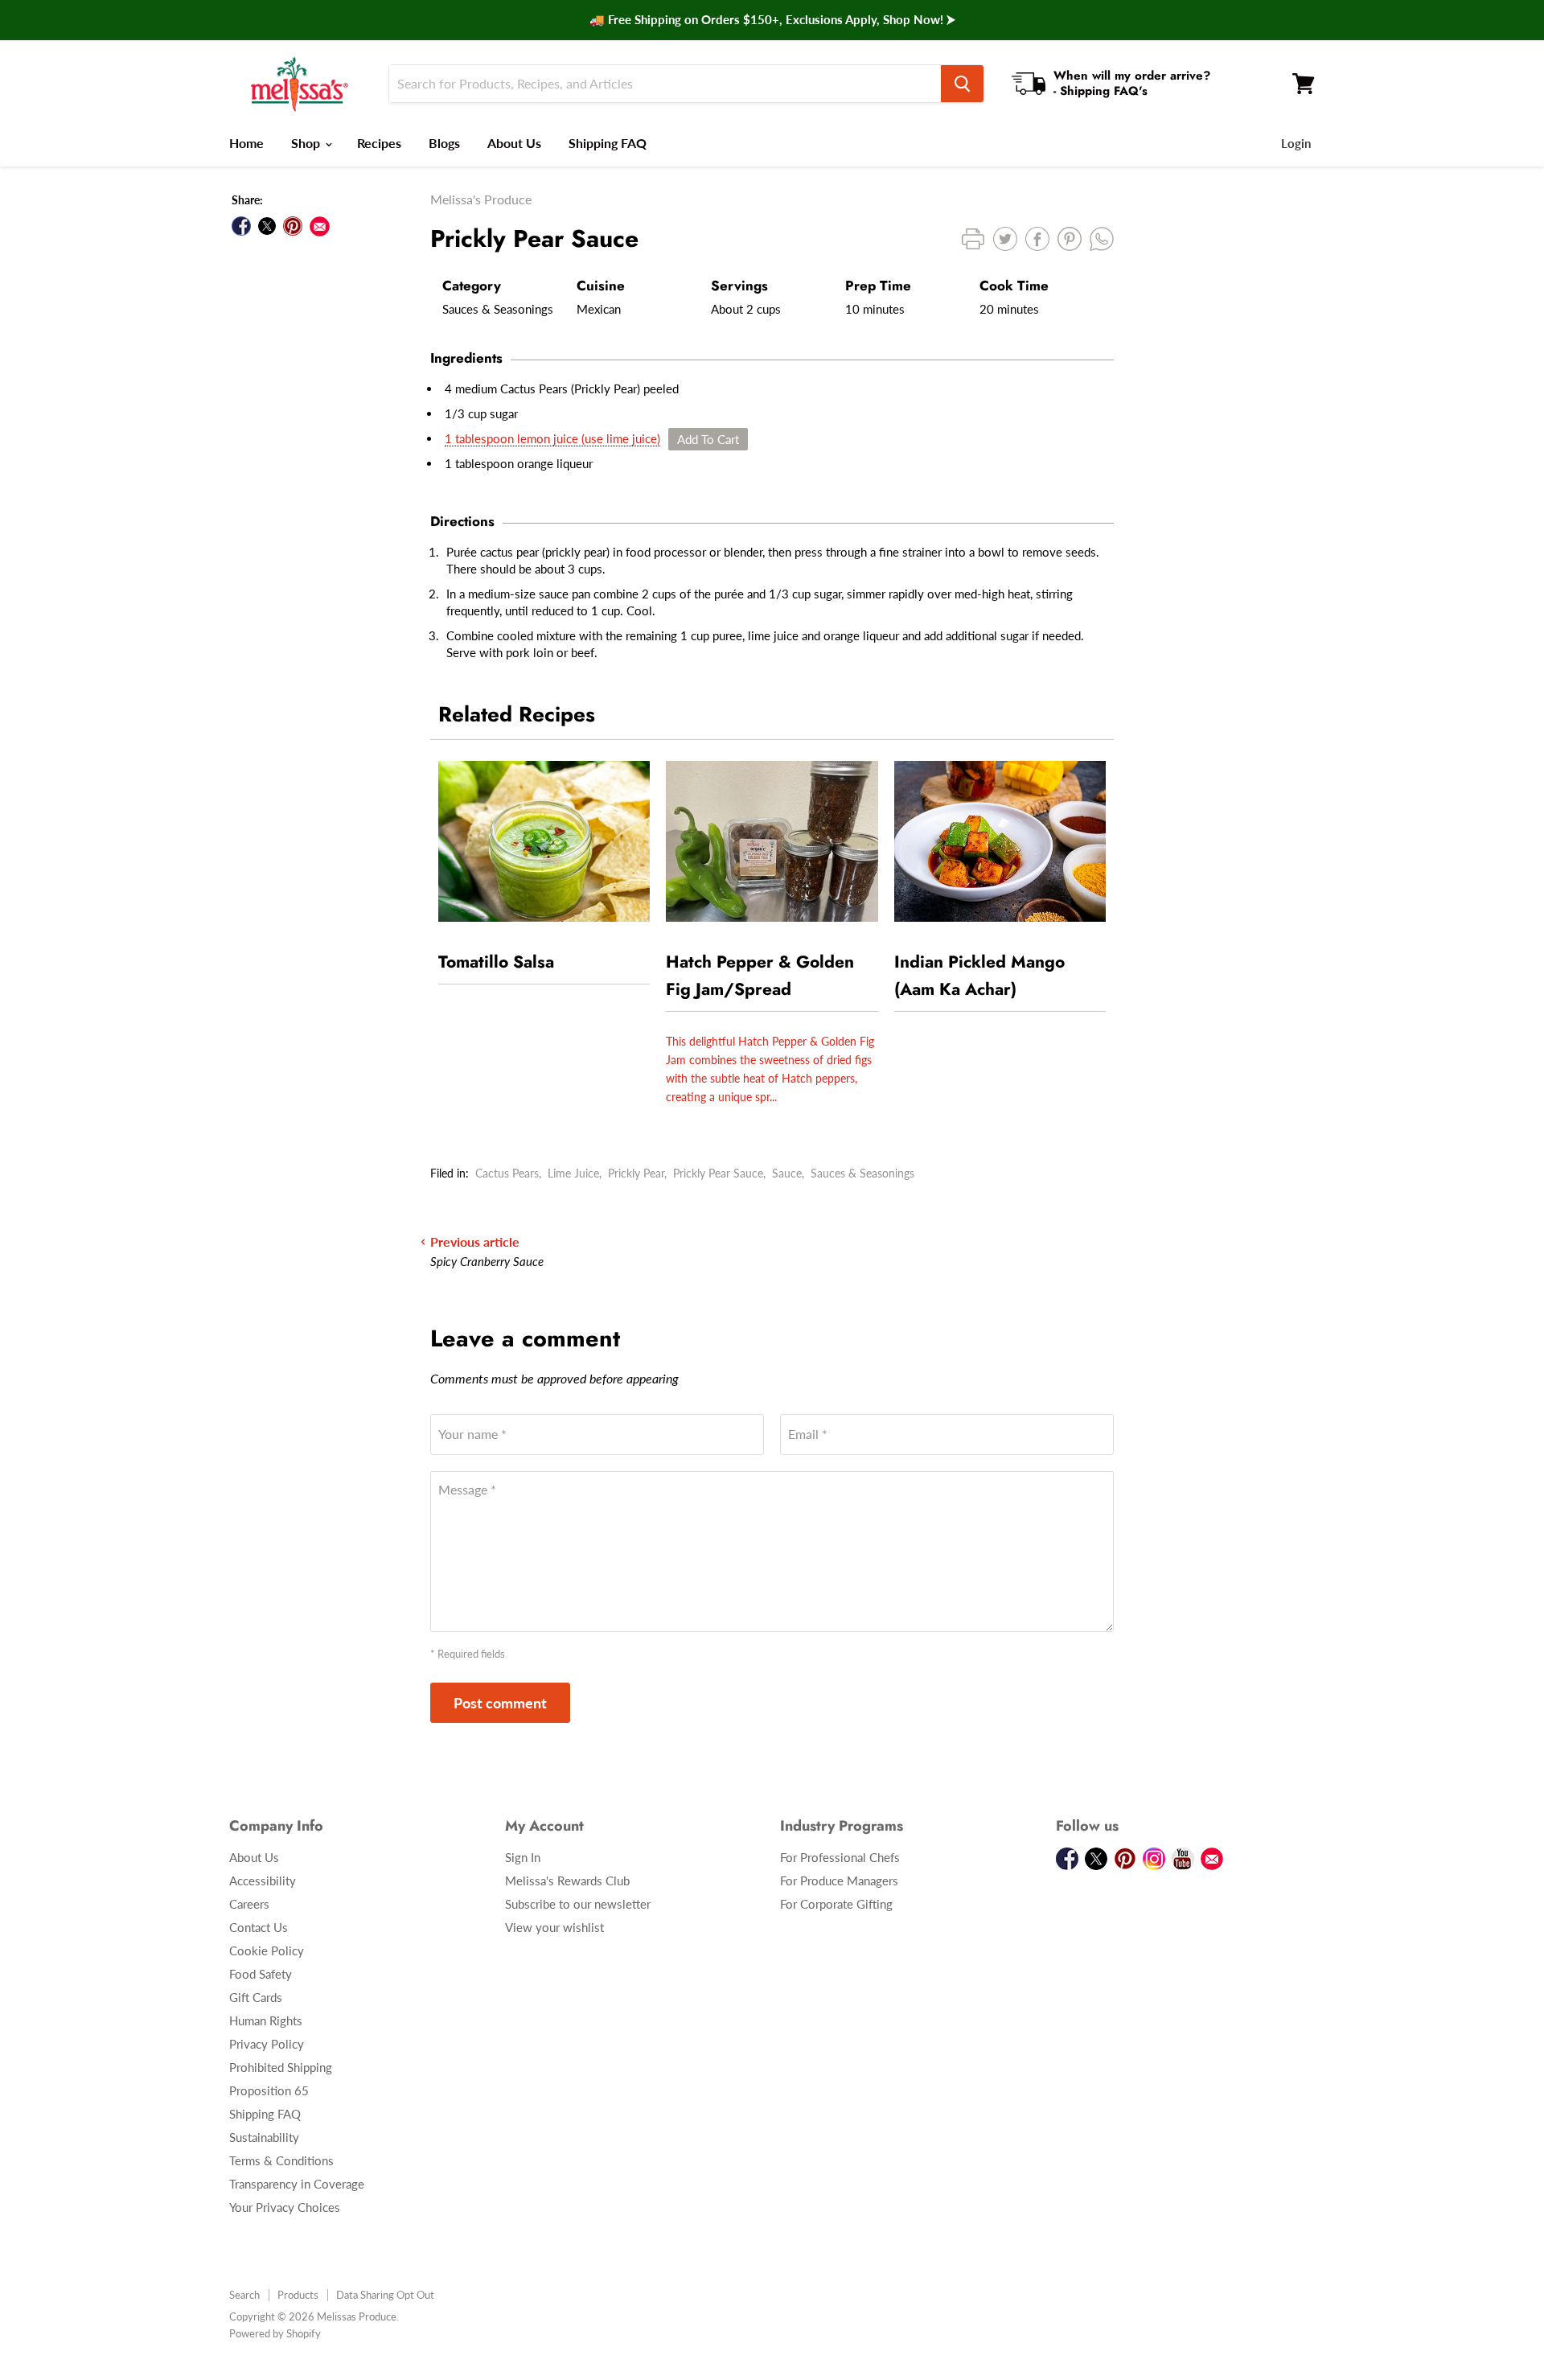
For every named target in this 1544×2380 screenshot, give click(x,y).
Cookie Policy (267, 1950)
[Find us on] (320, 226)
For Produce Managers (839, 1881)
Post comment (500, 1703)
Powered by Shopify (275, 2333)
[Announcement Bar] (772, 20)
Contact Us (259, 1927)
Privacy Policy (267, 2044)
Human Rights (266, 2020)
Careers (249, 1904)
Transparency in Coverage (297, 2184)
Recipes (379, 143)
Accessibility (263, 1881)
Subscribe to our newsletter (578, 1904)
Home (246, 143)
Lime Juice (573, 1173)
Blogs (444, 143)
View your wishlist (554, 1927)
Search (244, 2295)
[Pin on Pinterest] (293, 226)
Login (1296, 143)
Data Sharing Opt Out (385, 2295)
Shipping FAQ (608, 143)
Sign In (523, 1857)
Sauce (787, 1173)
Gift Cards (256, 1997)
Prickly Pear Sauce (718, 1173)
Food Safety (261, 1974)
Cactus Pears (507, 1173)
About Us (514, 143)
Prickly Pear (636, 1173)
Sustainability (264, 2137)
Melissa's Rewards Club (567, 1881)
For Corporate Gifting (836, 1904)
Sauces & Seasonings (862, 1173)
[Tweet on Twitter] (267, 226)
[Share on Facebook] (241, 226)
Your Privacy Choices (285, 2207)
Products (298, 2295)
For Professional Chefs (840, 1857)
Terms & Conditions (281, 2160)
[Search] (962, 84)
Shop (307, 143)
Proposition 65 (269, 2090)
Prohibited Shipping (281, 2067)
